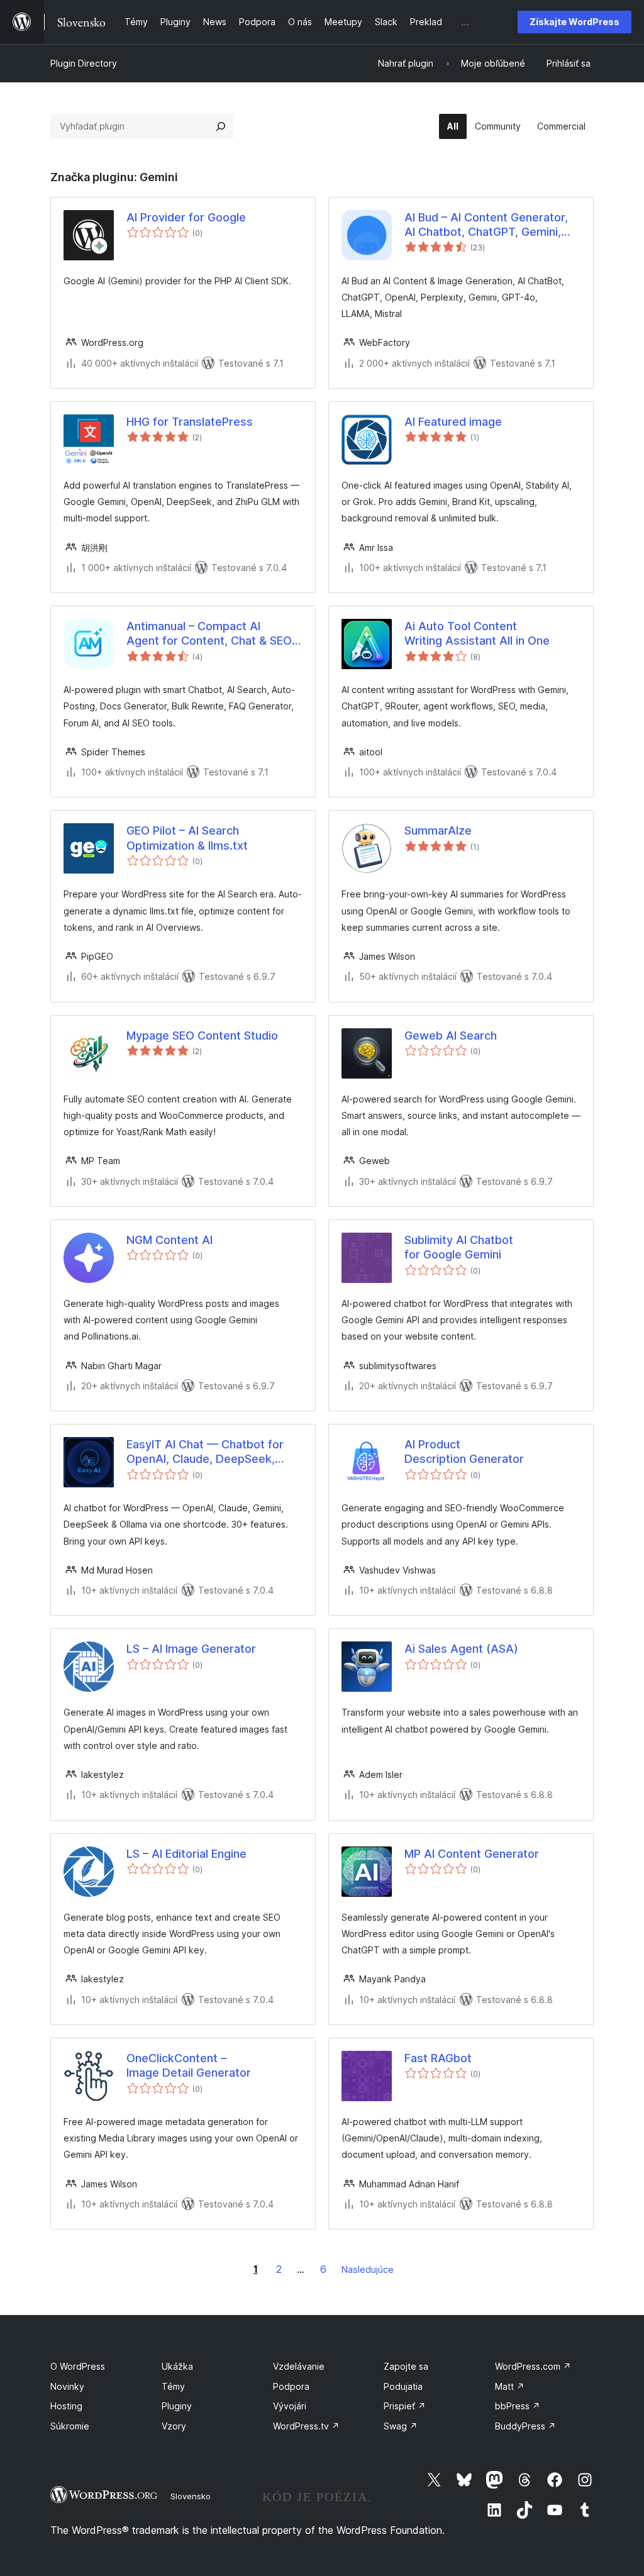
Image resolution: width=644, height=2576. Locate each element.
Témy (173, 2386)
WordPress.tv (306, 2426)
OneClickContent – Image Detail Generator (189, 2065)
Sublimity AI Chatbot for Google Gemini (459, 1247)
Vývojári (290, 2406)
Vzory (174, 2426)
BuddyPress (525, 2426)
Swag (401, 2426)
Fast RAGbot (438, 2058)
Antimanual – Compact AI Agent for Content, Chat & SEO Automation (209, 634)
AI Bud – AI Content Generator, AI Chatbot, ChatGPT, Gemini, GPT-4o (486, 225)
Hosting (66, 2406)
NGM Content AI (169, 1240)
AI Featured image (453, 422)
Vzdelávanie (299, 2366)
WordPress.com (533, 2366)
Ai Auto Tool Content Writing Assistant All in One (477, 633)
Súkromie (70, 2426)
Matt (510, 2386)
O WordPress (78, 2366)
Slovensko (191, 2496)
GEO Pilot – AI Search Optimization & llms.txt (187, 838)
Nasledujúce (368, 2269)
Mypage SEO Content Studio (202, 1035)
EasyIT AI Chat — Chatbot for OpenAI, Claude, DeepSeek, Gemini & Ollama (205, 1452)
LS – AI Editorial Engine (186, 1854)
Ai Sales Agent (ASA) (461, 1649)
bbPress (518, 2406)
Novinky (67, 2386)
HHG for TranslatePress (190, 422)
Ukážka (177, 2366)
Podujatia (403, 2386)
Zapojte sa (406, 2366)
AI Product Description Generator (464, 1452)
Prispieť (405, 2406)
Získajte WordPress (575, 22)
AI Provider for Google (186, 217)
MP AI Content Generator (472, 1854)
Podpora (291, 2386)
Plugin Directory (84, 63)
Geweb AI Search (451, 1035)
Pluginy (177, 2406)
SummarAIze (438, 830)
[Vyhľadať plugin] (221, 126)
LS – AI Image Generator (191, 1649)
